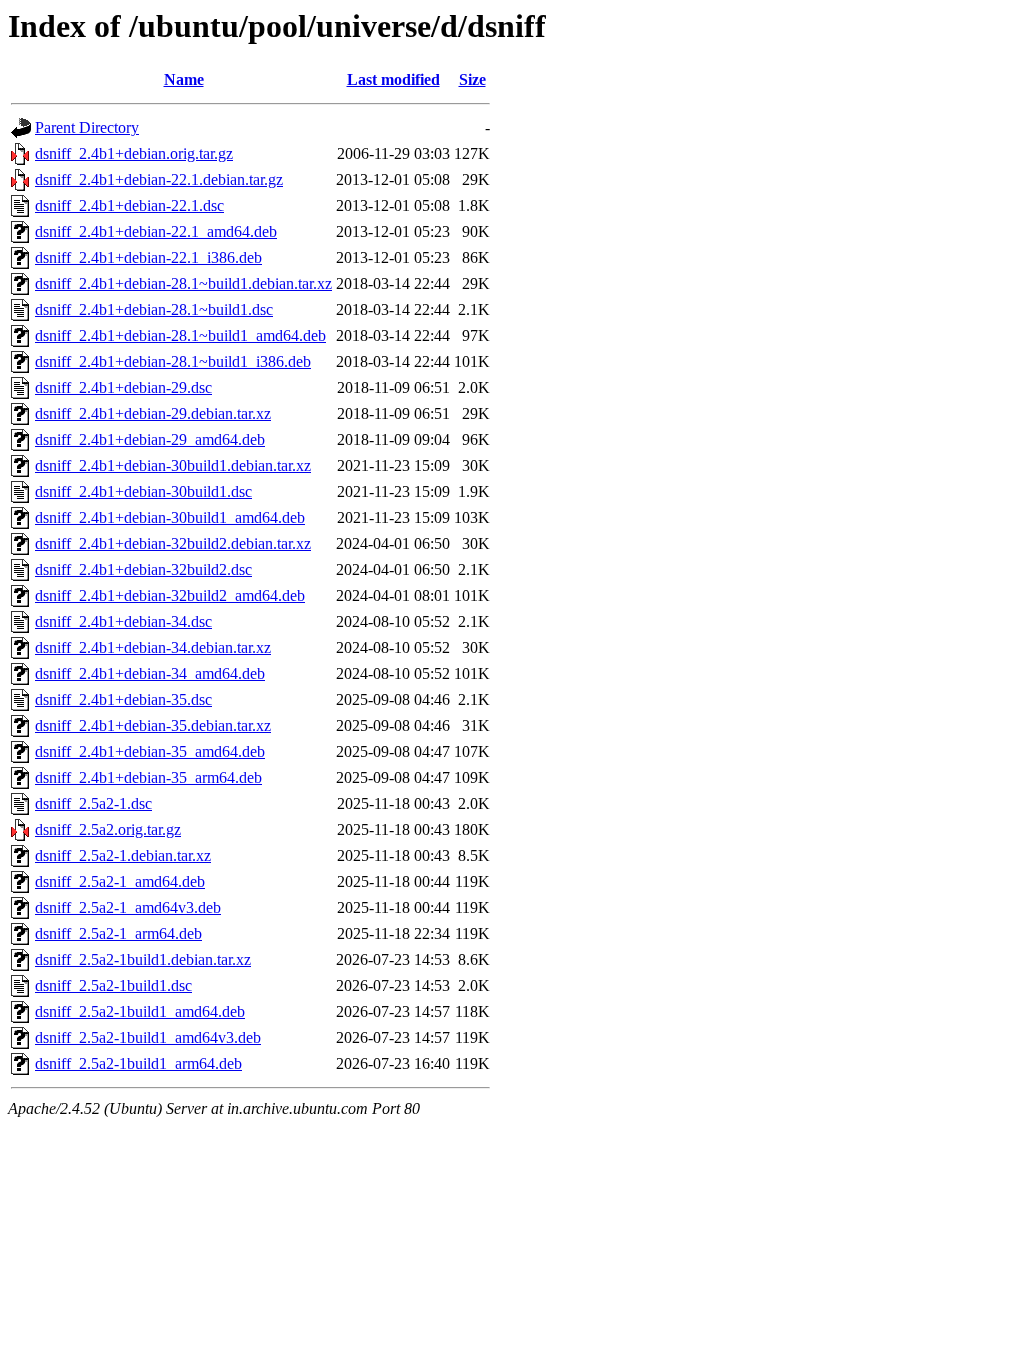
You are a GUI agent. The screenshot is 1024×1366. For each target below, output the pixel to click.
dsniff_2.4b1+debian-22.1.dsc (129, 205)
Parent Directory (87, 127)
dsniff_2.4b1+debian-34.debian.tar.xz (153, 647)
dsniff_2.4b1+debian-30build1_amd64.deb (170, 517)
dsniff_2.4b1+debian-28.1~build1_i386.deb (173, 361)
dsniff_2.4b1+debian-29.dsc (123, 387)
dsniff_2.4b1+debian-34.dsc (123, 621)
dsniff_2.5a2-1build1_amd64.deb (140, 1011)
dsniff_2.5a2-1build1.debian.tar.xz (143, 959)
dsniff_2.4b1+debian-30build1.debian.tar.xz (173, 465)
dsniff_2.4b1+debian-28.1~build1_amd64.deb (180, 335)
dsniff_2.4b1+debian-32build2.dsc (143, 569)
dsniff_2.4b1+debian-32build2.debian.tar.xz (173, 543)
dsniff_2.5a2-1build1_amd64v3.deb (148, 1037)
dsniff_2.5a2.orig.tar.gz (108, 829)
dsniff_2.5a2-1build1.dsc (113, 985)
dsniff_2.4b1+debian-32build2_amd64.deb (170, 595)
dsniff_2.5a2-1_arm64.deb (118, 933)
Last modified (393, 79)
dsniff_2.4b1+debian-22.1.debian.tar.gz (159, 179)
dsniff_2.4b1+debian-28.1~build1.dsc (154, 309)
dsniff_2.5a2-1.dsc (93, 803)
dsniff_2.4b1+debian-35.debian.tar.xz (153, 725)
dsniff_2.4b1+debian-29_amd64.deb (150, 439)
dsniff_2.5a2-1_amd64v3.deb (128, 907)
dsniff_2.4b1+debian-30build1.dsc (143, 491)
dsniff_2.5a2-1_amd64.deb (120, 881)
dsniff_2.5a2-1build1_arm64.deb (138, 1063)
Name (184, 79)
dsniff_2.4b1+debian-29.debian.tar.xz (153, 413)
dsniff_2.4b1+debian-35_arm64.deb (148, 777)
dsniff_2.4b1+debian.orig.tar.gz (134, 153)
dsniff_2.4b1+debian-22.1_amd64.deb (156, 231)
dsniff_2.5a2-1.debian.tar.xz (123, 855)
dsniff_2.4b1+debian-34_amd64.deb (150, 673)
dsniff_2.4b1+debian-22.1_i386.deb (148, 257)
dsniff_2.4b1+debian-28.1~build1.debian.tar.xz (183, 283)
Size (472, 79)
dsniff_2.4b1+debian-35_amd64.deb (150, 751)
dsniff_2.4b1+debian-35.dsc (123, 699)
